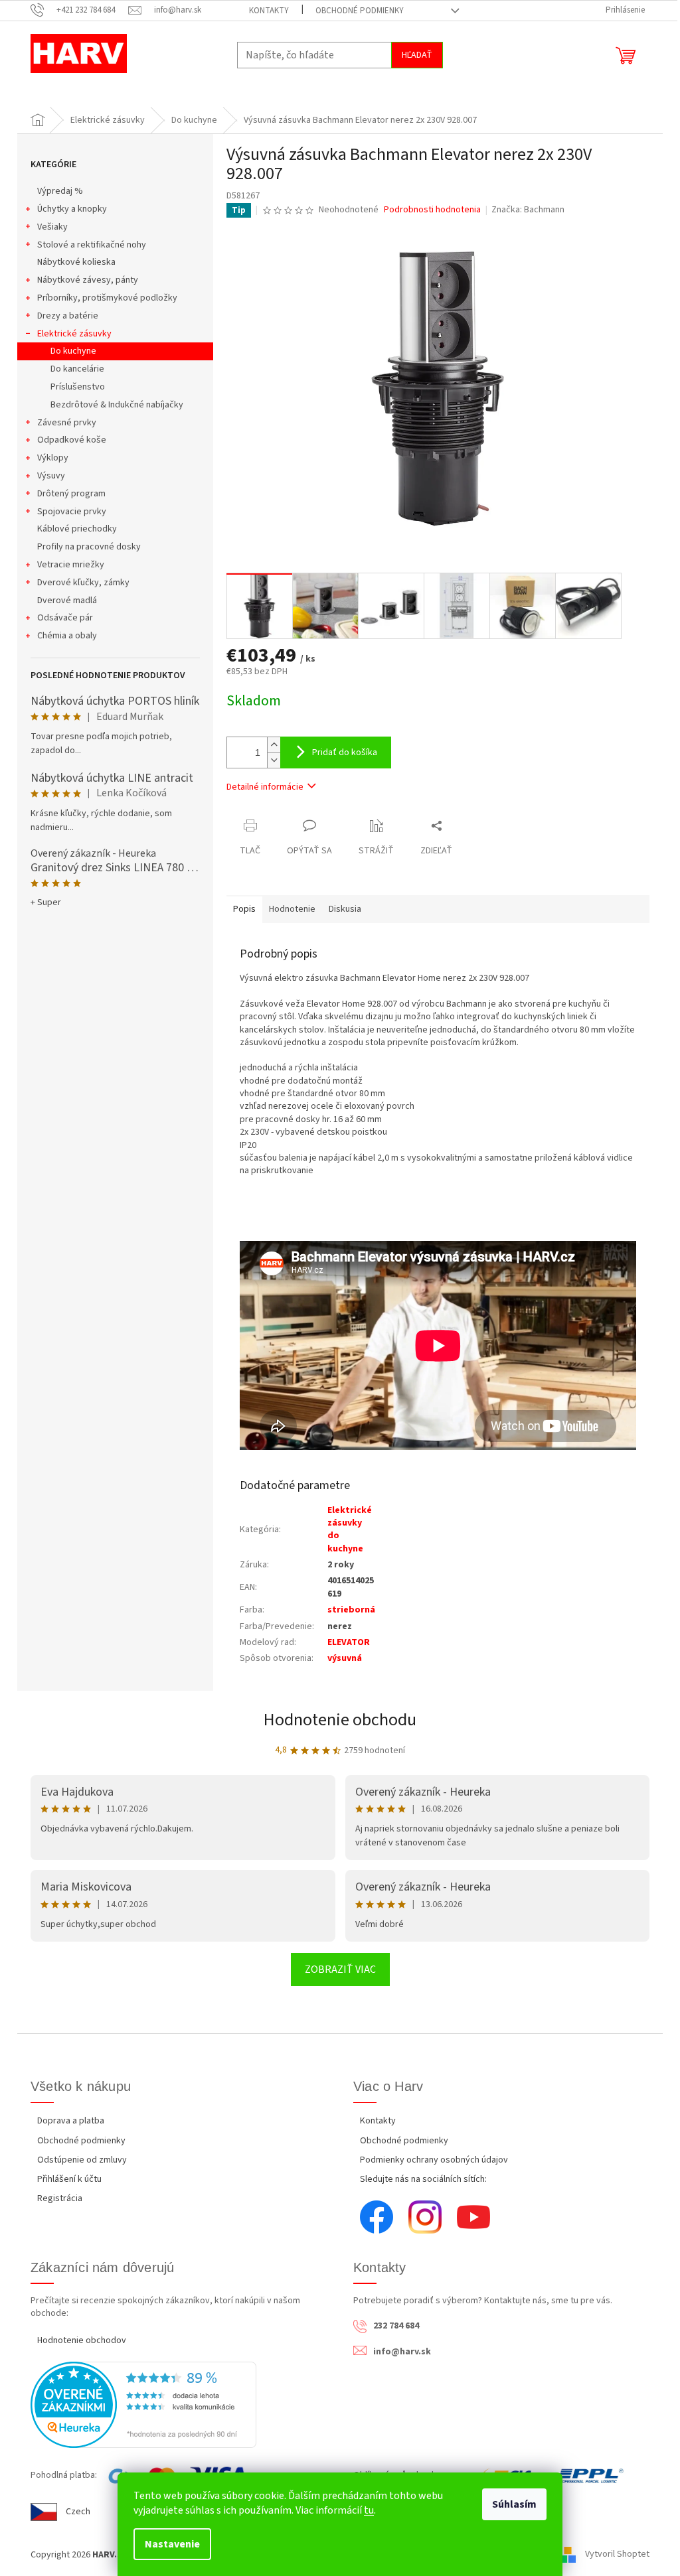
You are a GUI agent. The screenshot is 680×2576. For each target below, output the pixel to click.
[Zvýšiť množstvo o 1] (274, 745)
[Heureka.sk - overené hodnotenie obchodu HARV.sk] (143, 2405)
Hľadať (417, 55)
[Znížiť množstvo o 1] (274, 760)
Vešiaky (52, 227)
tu (369, 2510)
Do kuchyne (73, 351)
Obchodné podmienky (360, 11)
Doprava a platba (71, 2121)
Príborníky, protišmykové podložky (107, 298)
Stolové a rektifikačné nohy (92, 245)
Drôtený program (71, 494)
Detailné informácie (265, 787)
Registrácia (60, 2198)
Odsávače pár (65, 618)
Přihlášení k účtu (69, 2179)
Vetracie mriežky (71, 565)
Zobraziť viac (340, 1969)
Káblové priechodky (77, 529)
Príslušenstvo (78, 387)
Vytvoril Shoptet (617, 2555)
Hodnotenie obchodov (82, 2340)
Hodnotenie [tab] (292, 909)
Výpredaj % (60, 191)
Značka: (528, 210)
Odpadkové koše (72, 440)
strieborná (351, 1610)
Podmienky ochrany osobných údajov (434, 2160)
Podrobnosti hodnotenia (432, 210)
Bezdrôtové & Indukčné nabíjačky (117, 405)
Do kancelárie (77, 369)
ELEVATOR (349, 1642)
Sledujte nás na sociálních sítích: (423, 2179)
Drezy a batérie (68, 316)
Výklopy (53, 458)
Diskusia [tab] (345, 909)
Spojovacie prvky (72, 512)
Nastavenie (172, 2544)
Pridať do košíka (345, 752)
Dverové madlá (67, 601)
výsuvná (345, 1658)
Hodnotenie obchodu (340, 1720)
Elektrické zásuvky (74, 334)
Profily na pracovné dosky (89, 547)
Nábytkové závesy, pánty (88, 280)
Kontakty (269, 11)
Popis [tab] (244, 909)
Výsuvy (51, 476)
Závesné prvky (67, 423)
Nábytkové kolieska (76, 262)
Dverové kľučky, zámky (83, 583)
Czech (78, 2512)
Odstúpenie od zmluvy (82, 2160)
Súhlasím (514, 2504)
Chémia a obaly (67, 636)
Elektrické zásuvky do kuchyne (350, 1530)
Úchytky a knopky (72, 209)
